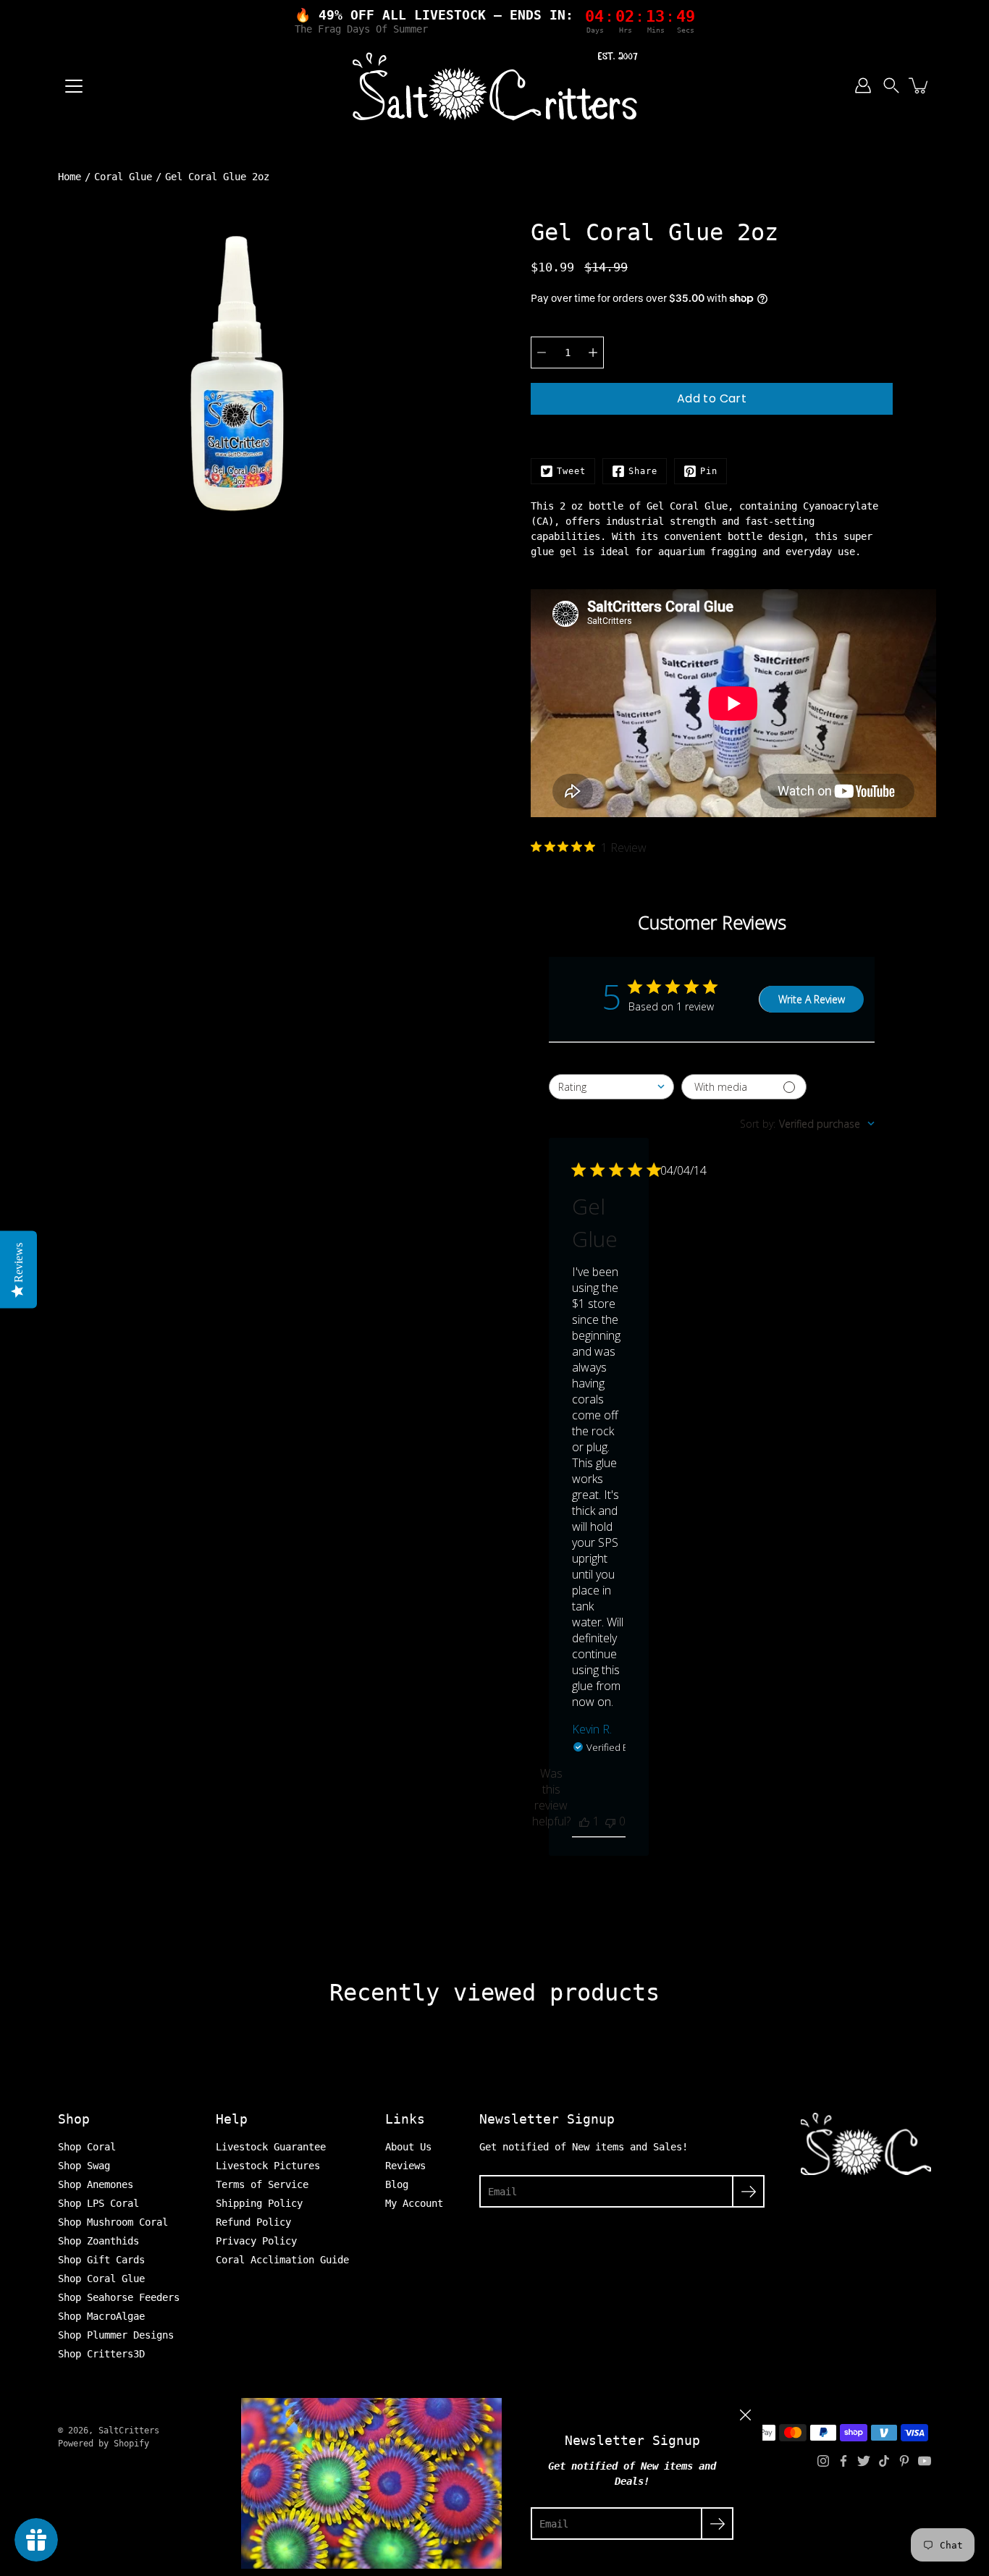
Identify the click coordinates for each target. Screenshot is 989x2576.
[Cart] (919, 85)
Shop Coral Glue (101, 2279)
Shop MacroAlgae (101, 2316)
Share (643, 471)
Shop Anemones (96, 2184)
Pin (709, 471)
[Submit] (748, 2191)
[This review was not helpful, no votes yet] (610, 1821)
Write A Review (812, 999)
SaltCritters (129, 2431)
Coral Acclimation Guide (282, 2260)
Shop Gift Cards (101, 2260)
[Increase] (593, 352)
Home (70, 177)
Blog (397, 2184)
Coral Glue (123, 177)
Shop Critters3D (101, 2354)
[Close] (745, 2415)
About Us (408, 2147)
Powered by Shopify (104, 2444)
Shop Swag (84, 2166)
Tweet (571, 471)
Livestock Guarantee (271, 2147)
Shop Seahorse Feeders (119, 2297)
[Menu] (74, 86)
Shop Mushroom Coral (113, 2222)
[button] (891, 85)
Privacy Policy (256, 2241)
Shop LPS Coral (98, 2203)
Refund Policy (253, 2222)
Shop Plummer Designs (116, 2335)
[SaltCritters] (494, 85)
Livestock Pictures (268, 2166)
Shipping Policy (259, 2203)
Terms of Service (262, 2184)
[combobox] (611, 1087)
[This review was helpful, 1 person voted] (584, 1821)
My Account (414, 2203)
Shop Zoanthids (98, 2241)
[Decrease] (542, 352)
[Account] (863, 85)
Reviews (405, 2166)
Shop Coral (87, 2147)
